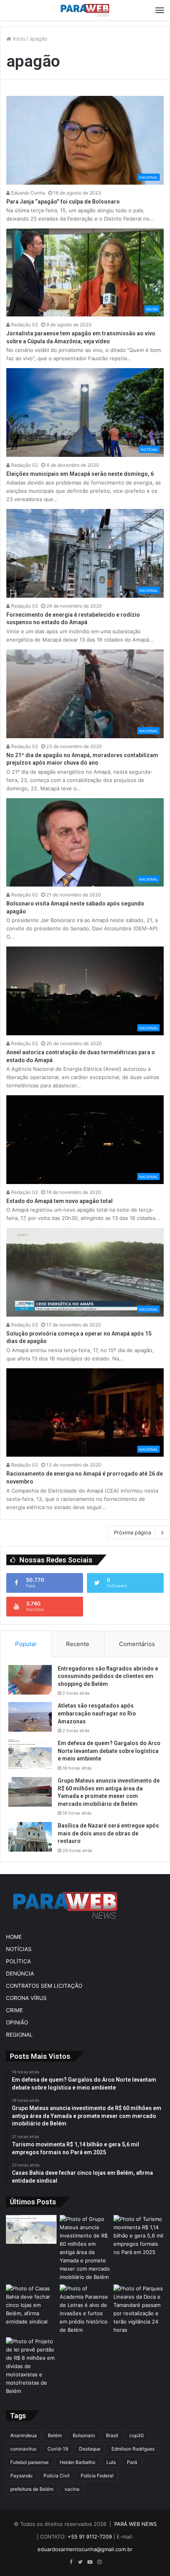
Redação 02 (24, 325)
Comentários (137, 1644)
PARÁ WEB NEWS (135, 2524)
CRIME (14, 2010)
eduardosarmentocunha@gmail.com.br (85, 2549)
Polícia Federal (97, 2476)
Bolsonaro (84, 2435)
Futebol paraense (29, 2462)
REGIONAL (19, 2035)
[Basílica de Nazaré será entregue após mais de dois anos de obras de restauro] (30, 1837)
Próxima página (132, 1532)
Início (18, 39)
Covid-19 (58, 2449)
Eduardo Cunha (27, 193)
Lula (111, 2462)
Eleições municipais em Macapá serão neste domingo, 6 (80, 474)
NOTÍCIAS (19, 1949)
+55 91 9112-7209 (90, 2537)
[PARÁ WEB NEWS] (85, 10)
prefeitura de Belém (32, 2489)
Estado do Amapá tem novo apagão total (59, 1201)
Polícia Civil (57, 2476)
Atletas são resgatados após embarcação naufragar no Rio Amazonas (97, 1713)
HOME (14, 1937)
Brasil (112, 2435)
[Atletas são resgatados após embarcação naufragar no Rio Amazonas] (30, 1717)
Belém (55, 2435)
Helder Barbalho (77, 2462)
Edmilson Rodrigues (133, 2449)
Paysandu (21, 2476)
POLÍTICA (18, 1961)
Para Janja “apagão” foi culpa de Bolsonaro (63, 202)
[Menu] (160, 10)
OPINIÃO (17, 2022)
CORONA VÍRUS (26, 1998)
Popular (26, 1644)
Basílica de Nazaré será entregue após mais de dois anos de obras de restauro (108, 1833)
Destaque (90, 2449)
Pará (132, 2462)
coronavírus (23, 2449)
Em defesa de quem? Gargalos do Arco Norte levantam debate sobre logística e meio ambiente (109, 1751)
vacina (72, 2489)
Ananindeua (24, 2435)
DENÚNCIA (20, 1974)
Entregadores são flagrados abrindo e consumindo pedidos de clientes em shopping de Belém (108, 1676)
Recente (78, 1644)
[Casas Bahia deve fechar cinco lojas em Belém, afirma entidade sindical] (31, 2305)
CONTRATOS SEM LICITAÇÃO (44, 1986)
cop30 (137, 2435)
